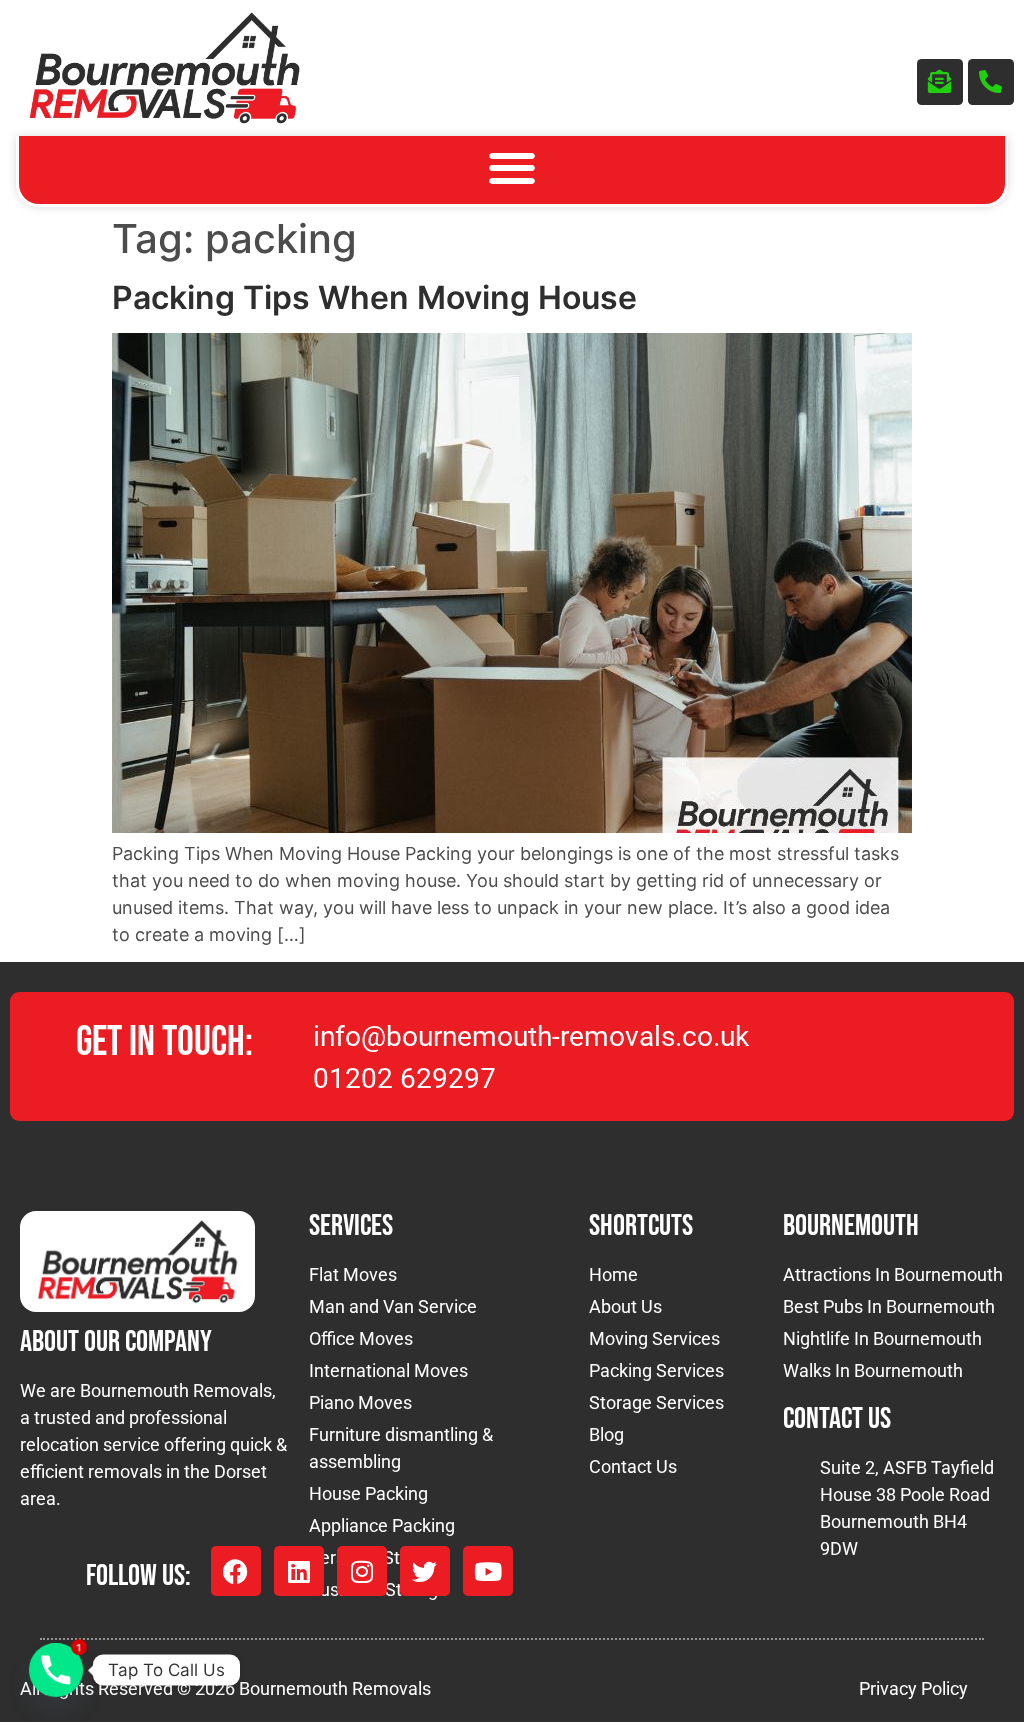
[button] (512, 168)
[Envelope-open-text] (940, 82)
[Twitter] (425, 1571)
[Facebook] (236, 1571)
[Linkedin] (299, 1571)
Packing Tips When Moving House (374, 297)
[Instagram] (362, 1571)
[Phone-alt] (991, 82)
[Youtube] (488, 1571)
